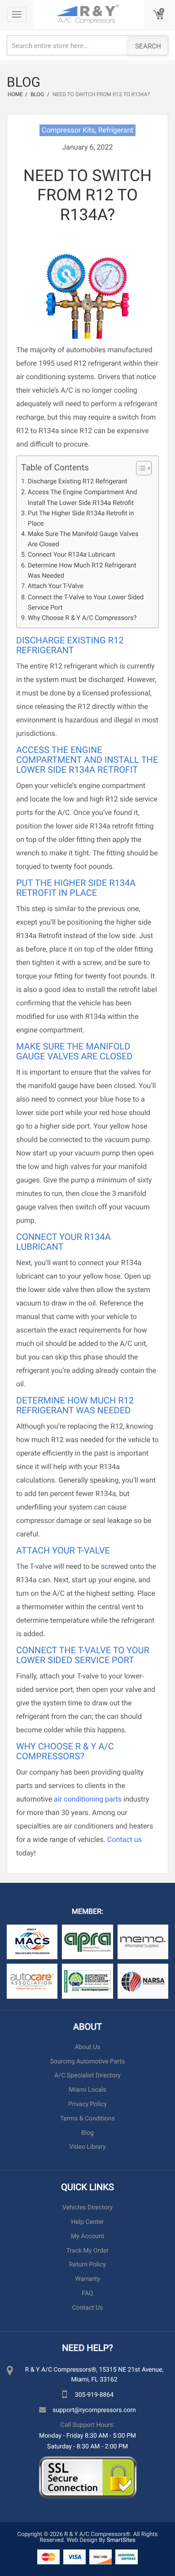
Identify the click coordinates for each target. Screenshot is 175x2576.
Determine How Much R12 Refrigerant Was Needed (82, 570)
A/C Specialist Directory (87, 2075)
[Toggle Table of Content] (139, 468)
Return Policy (87, 2264)
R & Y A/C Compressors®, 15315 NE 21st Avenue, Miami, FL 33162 (94, 2374)
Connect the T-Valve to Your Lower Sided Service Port (86, 602)
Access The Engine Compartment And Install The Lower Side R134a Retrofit (83, 497)
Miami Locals (87, 2090)
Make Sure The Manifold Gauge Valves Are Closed (83, 539)
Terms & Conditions (87, 2118)
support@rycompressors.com (94, 2410)
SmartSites (121, 2540)
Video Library (87, 2147)
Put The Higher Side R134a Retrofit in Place (81, 518)
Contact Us (88, 2308)
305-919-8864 (94, 2394)
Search (148, 46)
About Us (87, 2047)
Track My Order (87, 2251)
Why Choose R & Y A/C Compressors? (82, 617)
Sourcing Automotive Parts (88, 2061)
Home (15, 94)
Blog (87, 2133)
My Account (87, 2236)
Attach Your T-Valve (56, 586)
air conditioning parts (88, 1799)
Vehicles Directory (87, 2207)
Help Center (87, 2222)
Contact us (125, 1839)
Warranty (87, 2279)
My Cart (159, 15)
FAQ (87, 2293)
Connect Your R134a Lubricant (72, 554)
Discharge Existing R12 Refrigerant (78, 481)
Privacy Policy (87, 2104)
